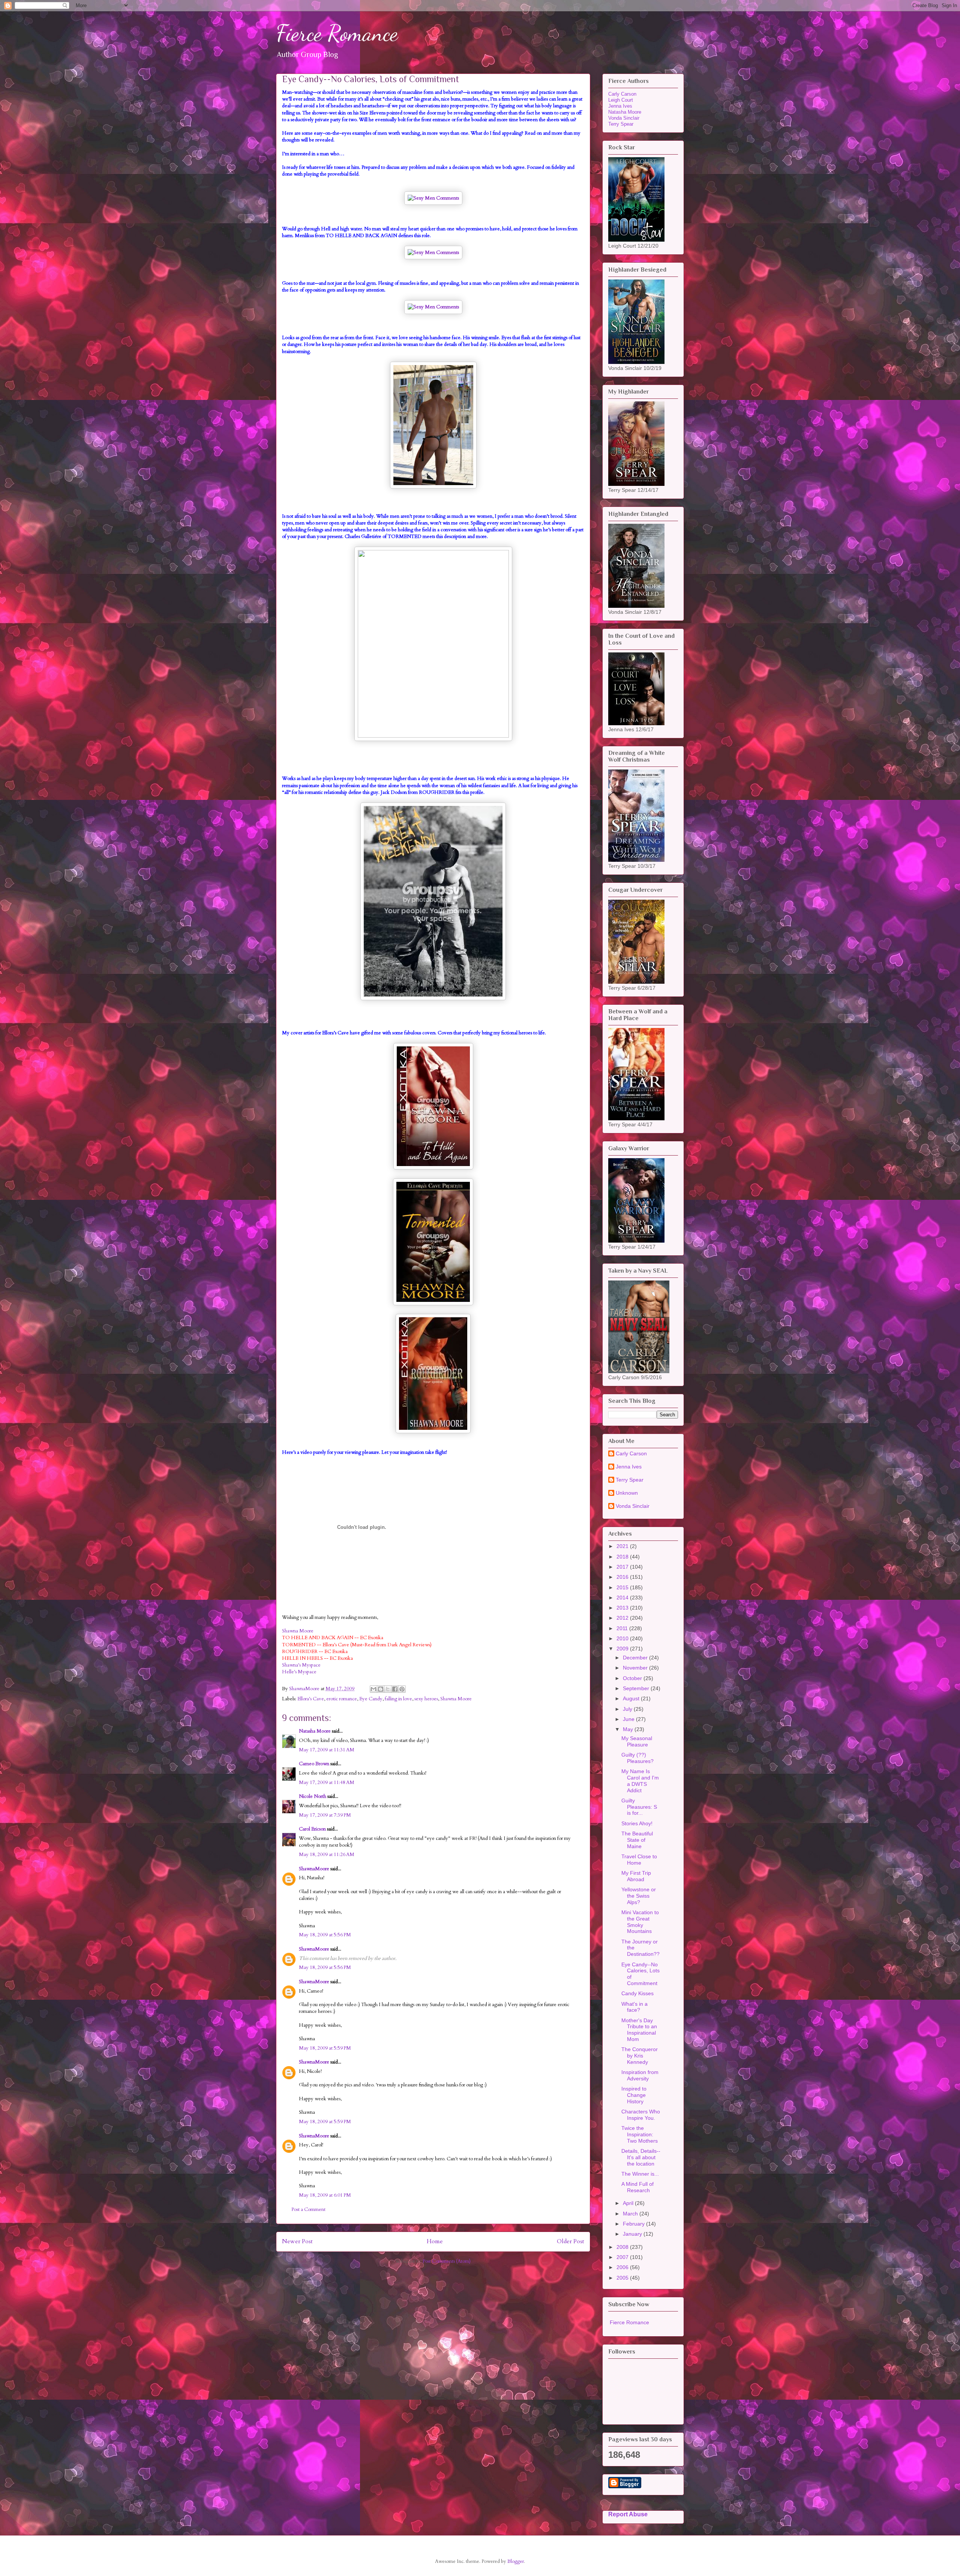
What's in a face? (634, 2007)
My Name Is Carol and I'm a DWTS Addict (640, 1781)
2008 (623, 2247)
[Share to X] (388, 1689)
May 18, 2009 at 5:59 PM (325, 2048)
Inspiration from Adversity (640, 2075)
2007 (623, 2257)
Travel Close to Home (639, 1860)
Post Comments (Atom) (447, 2261)
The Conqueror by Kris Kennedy (640, 2056)
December (636, 1658)
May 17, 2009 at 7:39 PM (325, 1815)
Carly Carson (622, 94)
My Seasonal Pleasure (637, 1741)
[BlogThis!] (381, 1689)
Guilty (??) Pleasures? (637, 1758)
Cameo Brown (314, 1764)
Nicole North (313, 1796)
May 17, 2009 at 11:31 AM (327, 1750)
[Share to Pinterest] (402, 1689)
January (633, 2234)
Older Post (571, 2242)
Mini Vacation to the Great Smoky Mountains (640, 1922)
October (633, 1678)
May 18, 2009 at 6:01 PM (325, 2195)
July (628, 1709)
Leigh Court (621, 100)
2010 (623, 1638)
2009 (623, 1649)
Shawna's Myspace (301, 1665)
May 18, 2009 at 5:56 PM (325, 1935)
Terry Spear (621, 124)
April (629, 2203)
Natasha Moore (315, 1731)
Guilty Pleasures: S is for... (639, 1807)
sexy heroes (426, 1699)
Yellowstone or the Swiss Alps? (639, 1896)
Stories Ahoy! (637, 1823)
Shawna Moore (298, 1631)
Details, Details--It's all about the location (641, 2157)
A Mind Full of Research (637, 2187)
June (629, 1719)
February (634, 2224)
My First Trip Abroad (636, 1876)
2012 (623, 1618)
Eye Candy (371, 1699)
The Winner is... (640, 2174)
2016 (623, 1577)
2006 (623, 2267)
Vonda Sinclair (624, 118)
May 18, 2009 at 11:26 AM (327, 1855)
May (629, 1729)
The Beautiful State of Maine (637, 1840)
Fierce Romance (337, 33)
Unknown (627, 1493)
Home (435, 2242)
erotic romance (342, 1699)
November (636, 1668)
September (637, 1688)
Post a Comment (308, 2209)
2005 (623, 2278)
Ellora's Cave (311, 1699)
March (631, 2214)
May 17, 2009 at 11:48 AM (327, 1782)
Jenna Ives (620, 106)
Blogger (516, 2561)
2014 (623, 1598)
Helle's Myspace (299, 1672)
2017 (623, 1567)
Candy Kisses (637, 1993)
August (632, 1698)
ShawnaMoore (314, 1869)
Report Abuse (628, 2514)
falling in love (398, 1699)
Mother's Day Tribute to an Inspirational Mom (639, 2030)
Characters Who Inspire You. (641, 2115)
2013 (623, 1608)
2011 (623, 1628)
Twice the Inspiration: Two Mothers (640, 2134)
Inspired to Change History (634, 2095)
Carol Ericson (312, 1829)
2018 (623, 1557)
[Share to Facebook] (395, 1689)
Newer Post (297, 2242)
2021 (623, 1546)
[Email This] (373, 1689)
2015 (623, 1587)
